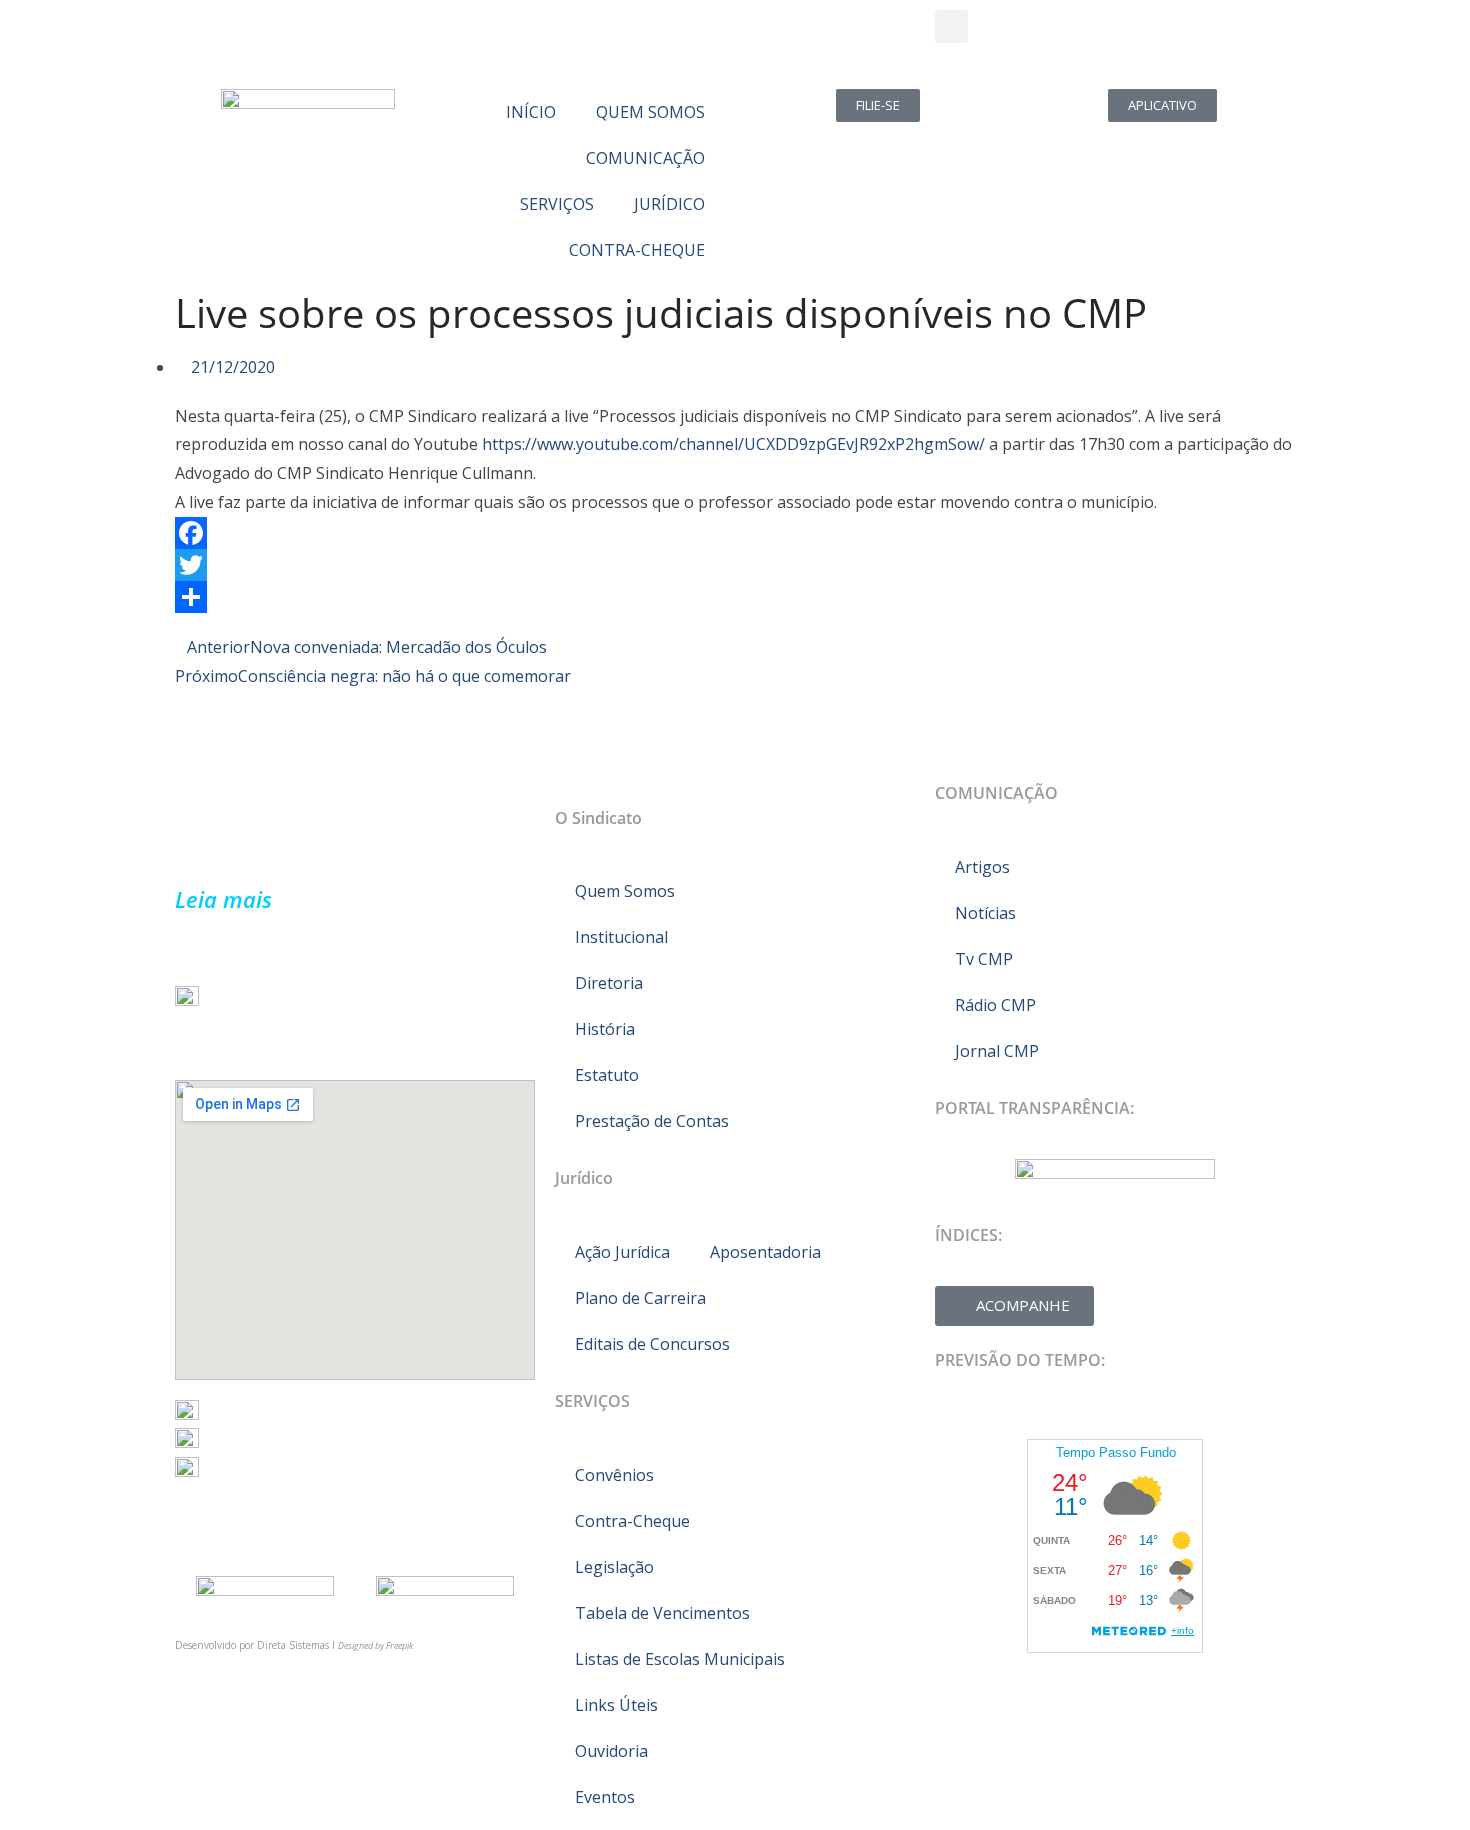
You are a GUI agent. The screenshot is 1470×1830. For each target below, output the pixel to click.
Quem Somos (625, 891)
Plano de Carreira (640, 1298)
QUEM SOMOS (650, 112)
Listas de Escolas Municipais (680, 1659)
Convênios (614, 1475)
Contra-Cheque (632, 1521)
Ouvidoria (611, 1751)
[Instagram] (308, 35)
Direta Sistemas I (297, 1645)
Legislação (614, 1567)
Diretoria (609, 983)
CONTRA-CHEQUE (637, 250)
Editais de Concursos (652, 1344)
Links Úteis (616, 1705)
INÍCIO (531, 112)
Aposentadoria (765, 1252)
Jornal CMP (997, 1051)
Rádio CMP (995, 1005)
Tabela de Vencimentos (662, 1613)
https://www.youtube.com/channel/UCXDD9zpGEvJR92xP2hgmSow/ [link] (733, 444)
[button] (951, 26)
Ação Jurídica (622, 1252)
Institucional (621, 937)
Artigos (982, 867)
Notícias (985, 913)
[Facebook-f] (200, 35)
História (605, 1029)
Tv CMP (984, 959)
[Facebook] (735, 533)
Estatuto (607, 1075)
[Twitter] (254, 35)
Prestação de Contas (652, 1121)
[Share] (735, 597)
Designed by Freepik (375, 1645)
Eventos (605, 1797)
